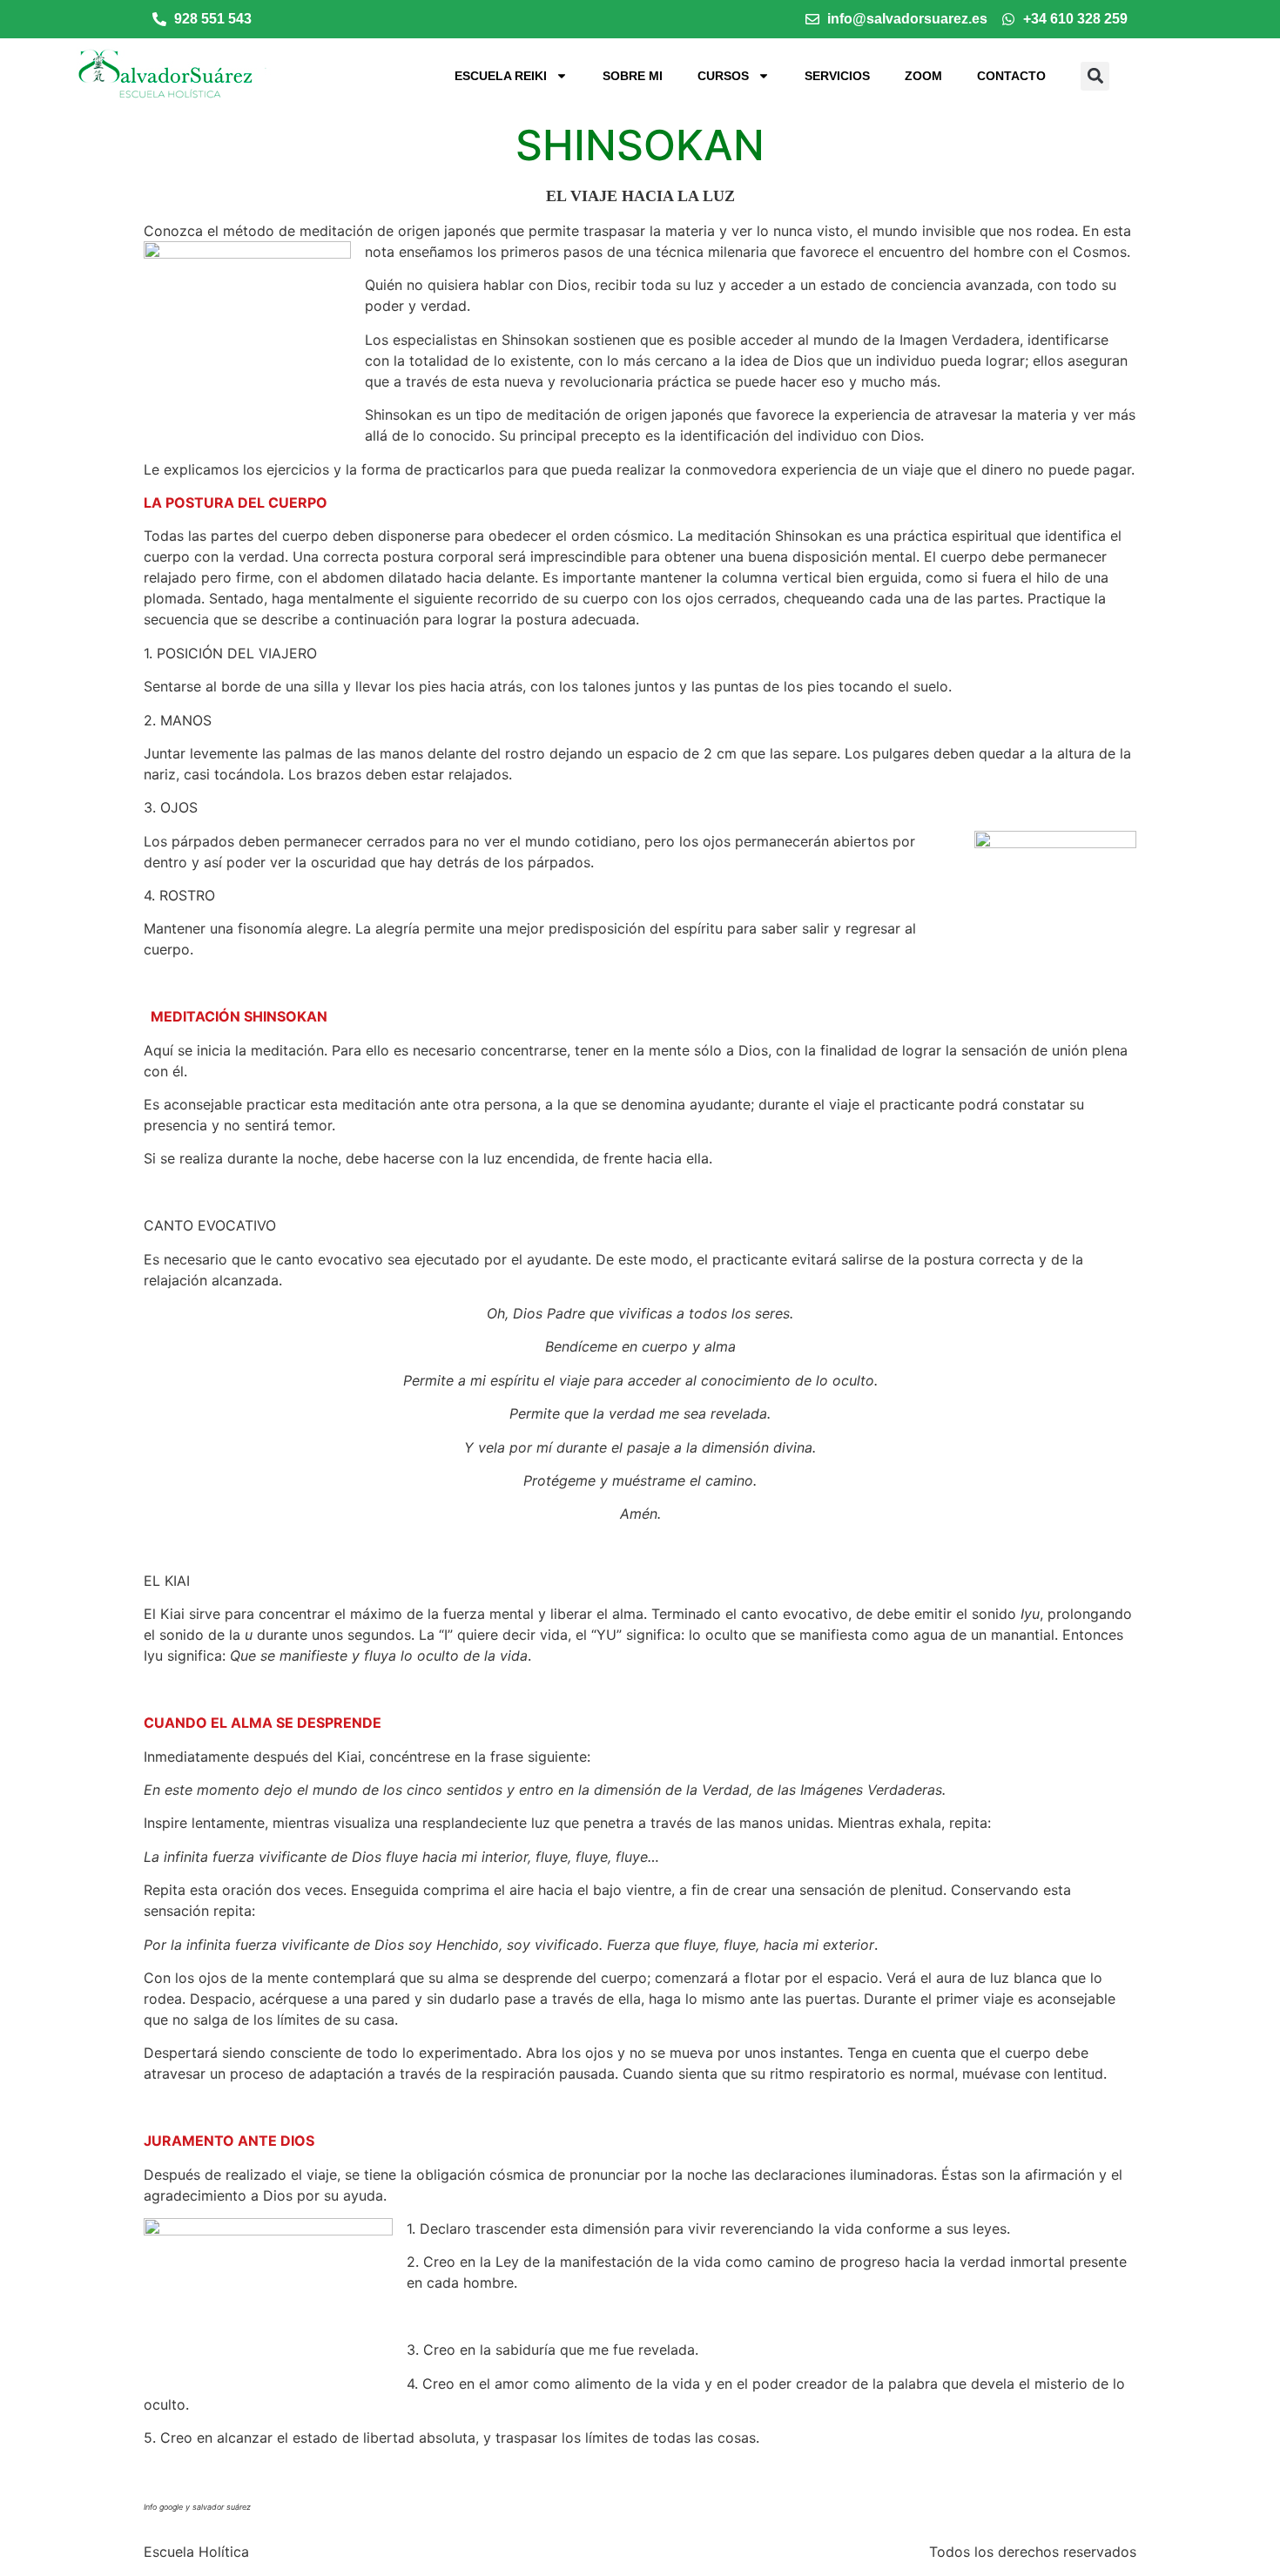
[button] (1095, 76)
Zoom (923, 76)
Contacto (1011, 76)
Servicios (837, 76)
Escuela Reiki (501, 76)
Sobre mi (633, 76)
